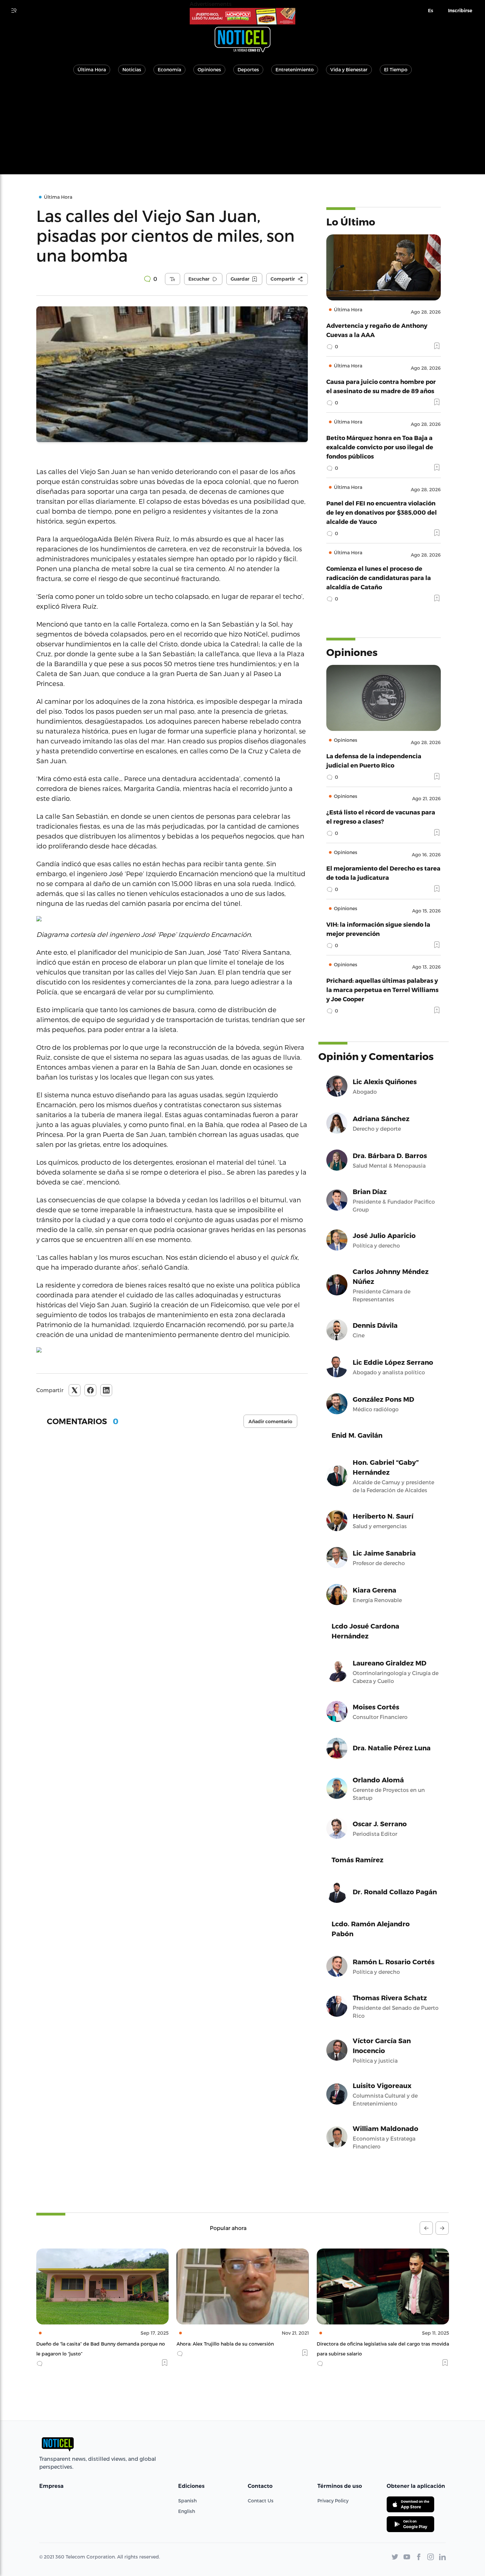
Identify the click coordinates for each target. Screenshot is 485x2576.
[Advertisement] (242, 128)
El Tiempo (396, 69)
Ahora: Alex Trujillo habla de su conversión (85, 2344)
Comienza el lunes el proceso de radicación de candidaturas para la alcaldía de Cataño (379, 578)
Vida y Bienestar (349, 69)
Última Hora (92, 69)
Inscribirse (460, 11)
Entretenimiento (295, 69)
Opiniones (209, 69)
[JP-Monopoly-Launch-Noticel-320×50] (242, 16)
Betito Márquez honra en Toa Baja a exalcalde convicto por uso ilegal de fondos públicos (380, 447)
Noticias (132, 69)
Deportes (248, 69)
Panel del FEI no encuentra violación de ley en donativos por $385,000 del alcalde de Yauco (382, 512)
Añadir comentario (270, 1422)
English (187, 2511)
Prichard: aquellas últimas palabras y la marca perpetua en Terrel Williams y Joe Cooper (382, 990)
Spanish (187, 2501)
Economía (169, 69)
